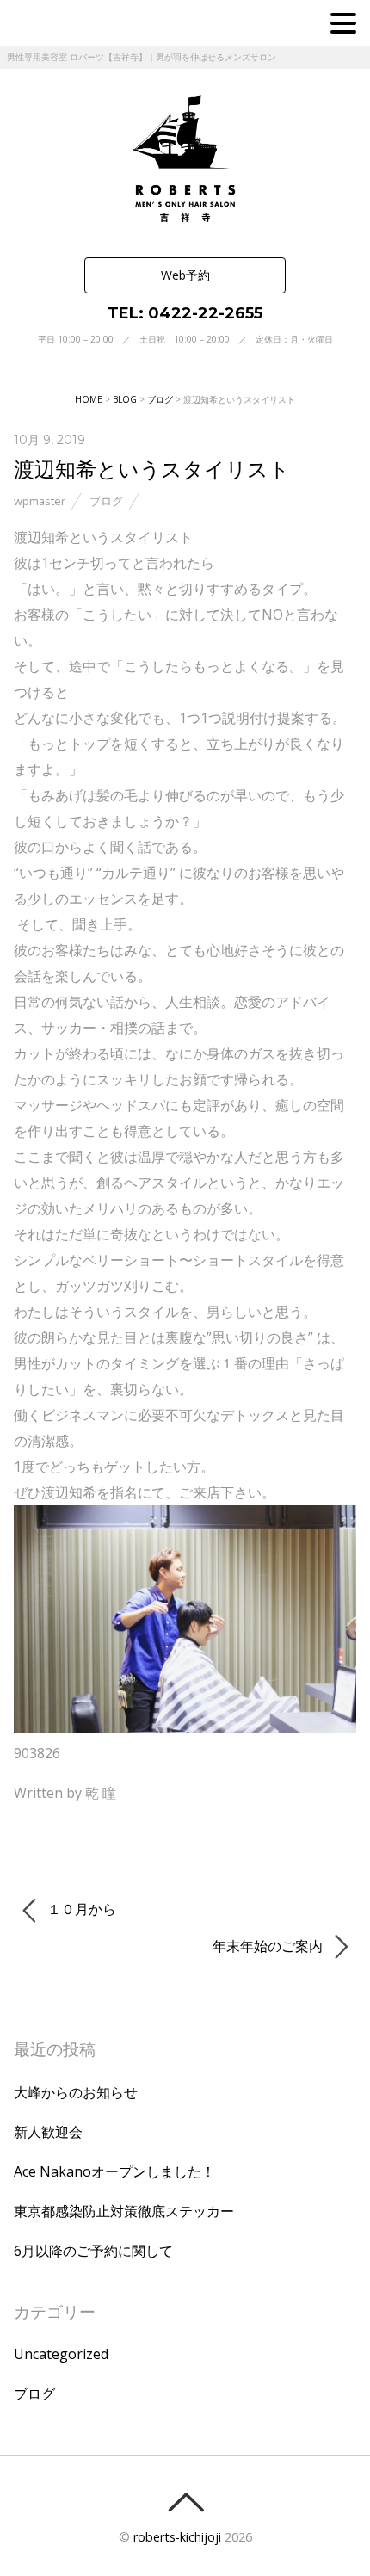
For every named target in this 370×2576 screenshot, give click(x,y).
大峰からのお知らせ (76, 2092)
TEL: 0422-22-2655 (185, 313)
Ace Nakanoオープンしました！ (114, 2171)
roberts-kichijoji (177, 2537)
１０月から (80, 1909)
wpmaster (40, 501)
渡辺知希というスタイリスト (152, 469)
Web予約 (185, 275)
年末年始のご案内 (269, 1946)
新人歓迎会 (48, 2132)
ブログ (106, 501)
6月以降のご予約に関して (93, 2251)
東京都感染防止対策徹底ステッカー (124, 2211)
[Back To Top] (185, 2502)
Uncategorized (61, 2354)
